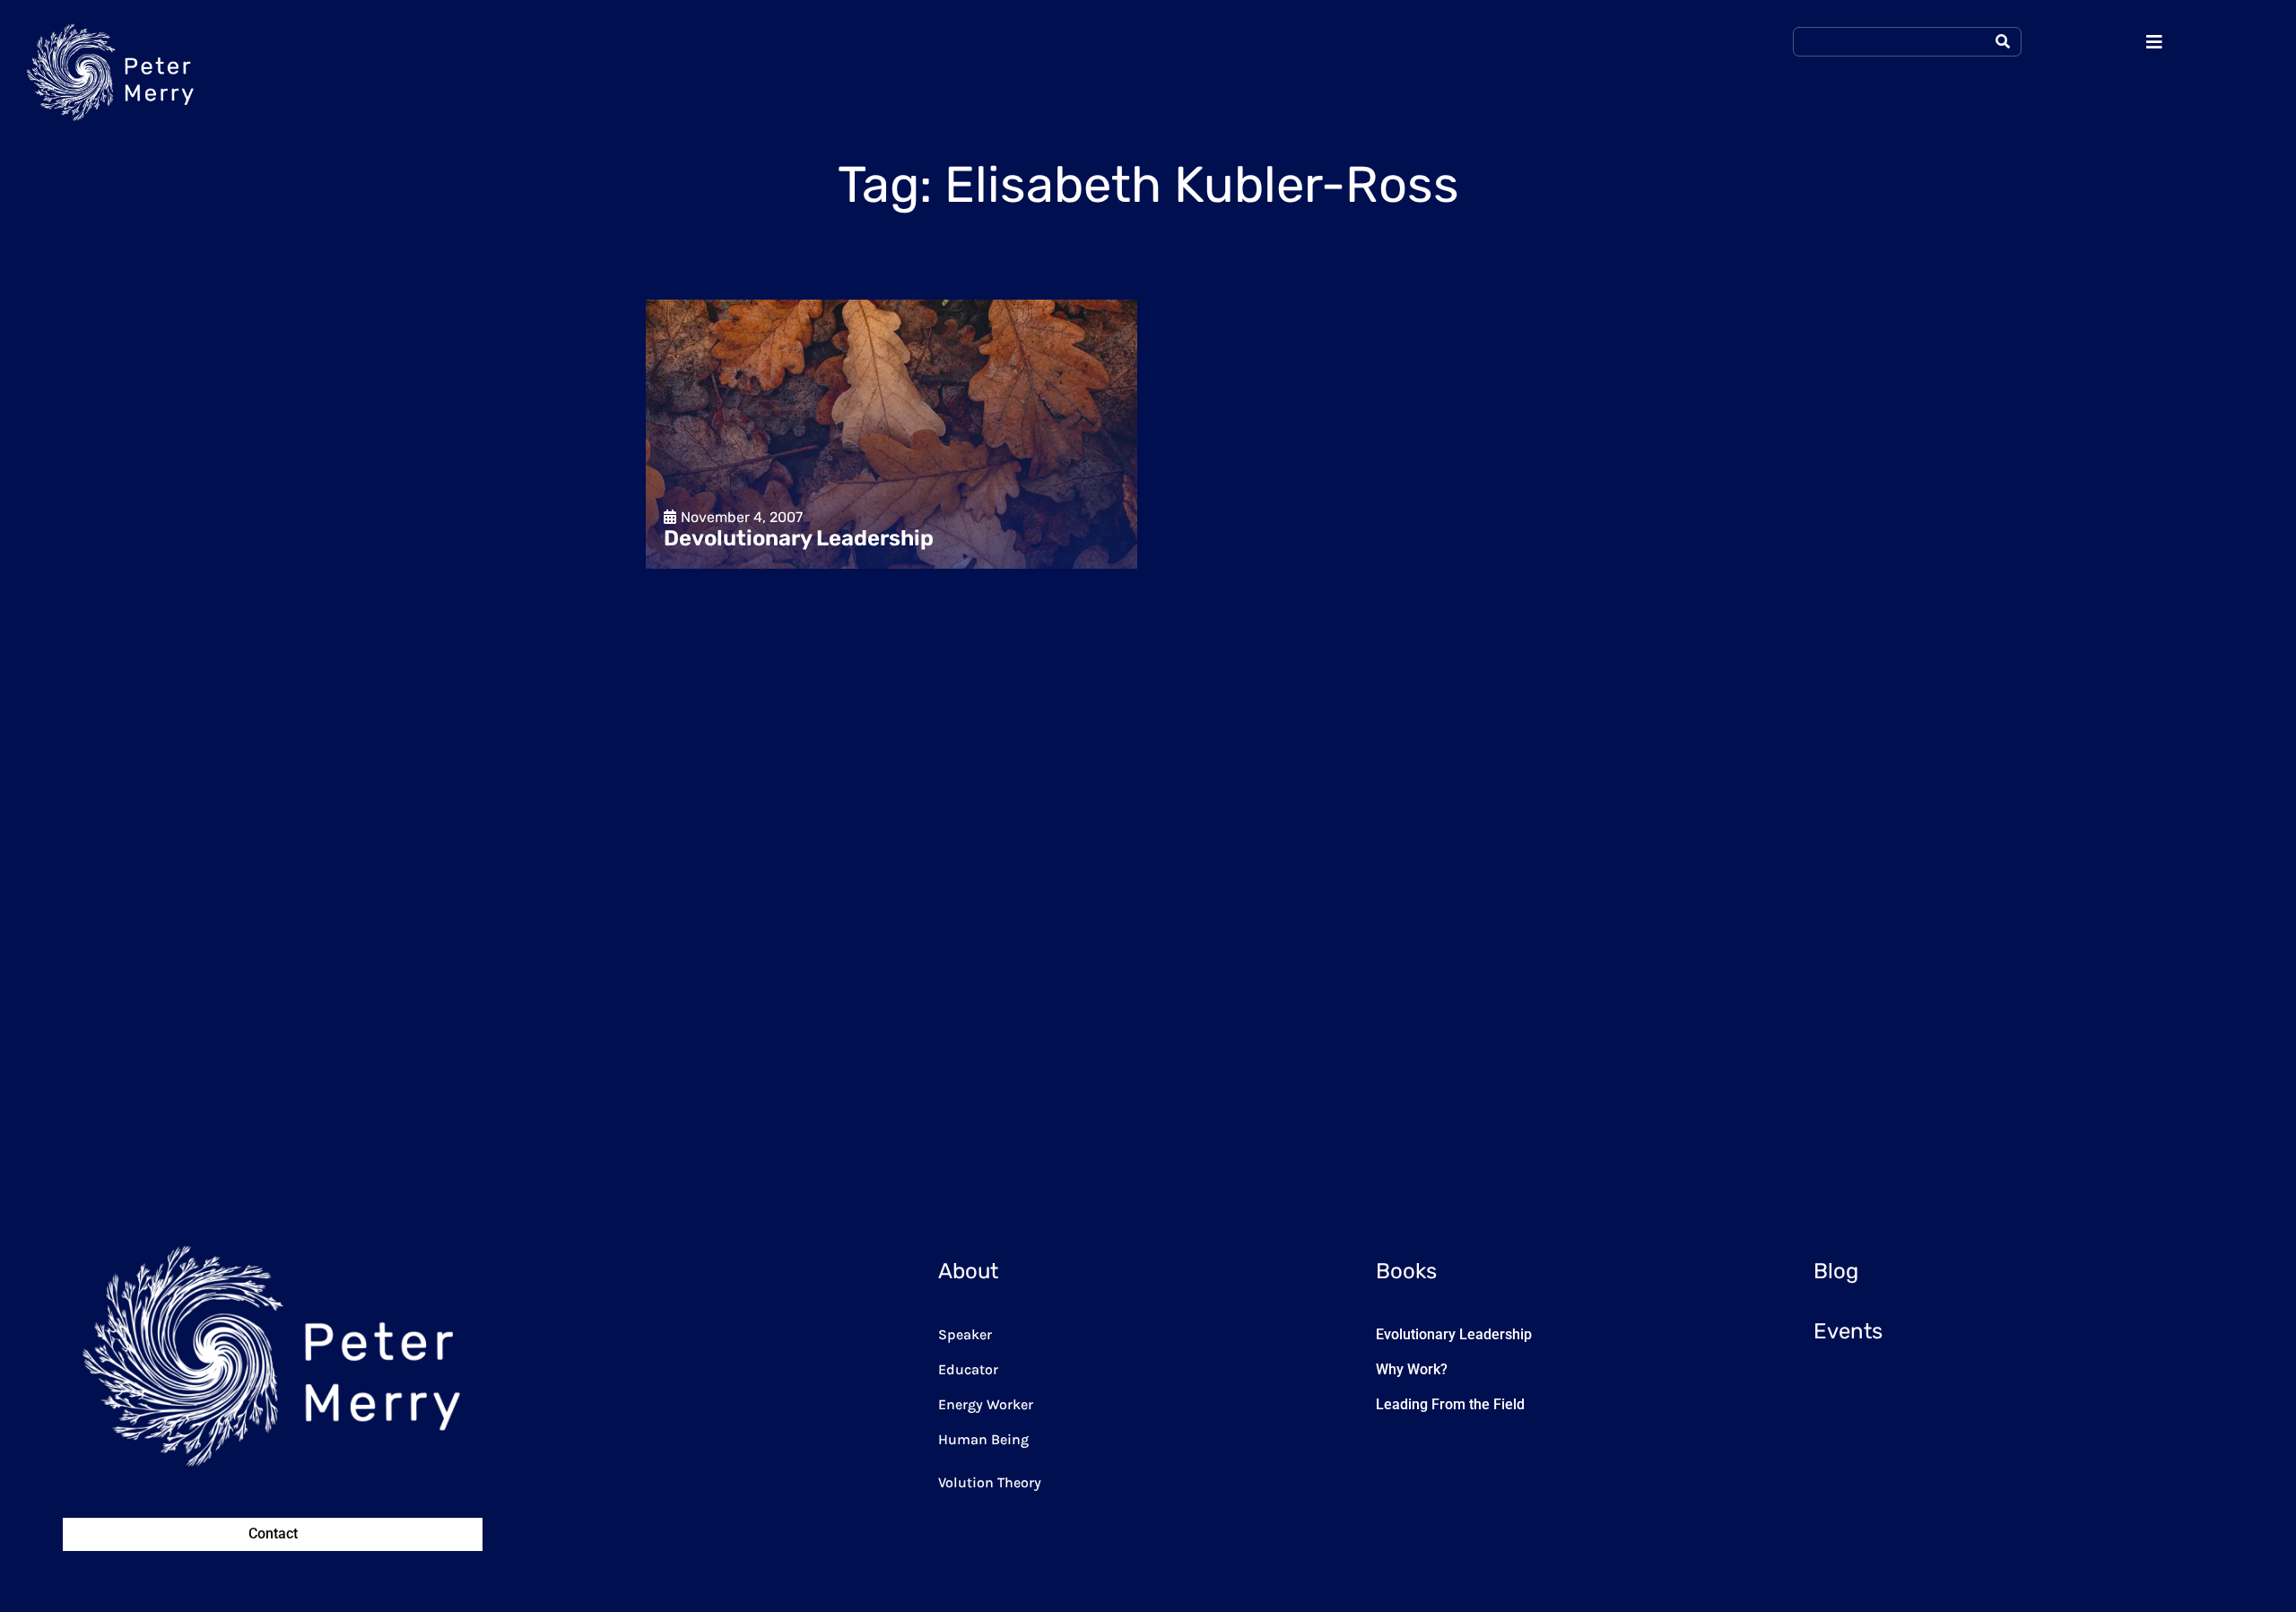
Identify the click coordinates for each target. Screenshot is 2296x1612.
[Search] (2003, 42)
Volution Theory (990, 1482)
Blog (1836, 1271)
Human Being (983, 1439)
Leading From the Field (1450, 1404)
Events (1848, 1331)
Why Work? (1412, 1369)
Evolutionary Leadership (1454, 1334)
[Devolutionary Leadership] (891, 434)
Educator (968, 1369)
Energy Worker (986, 1404)
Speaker (965, 1334)
